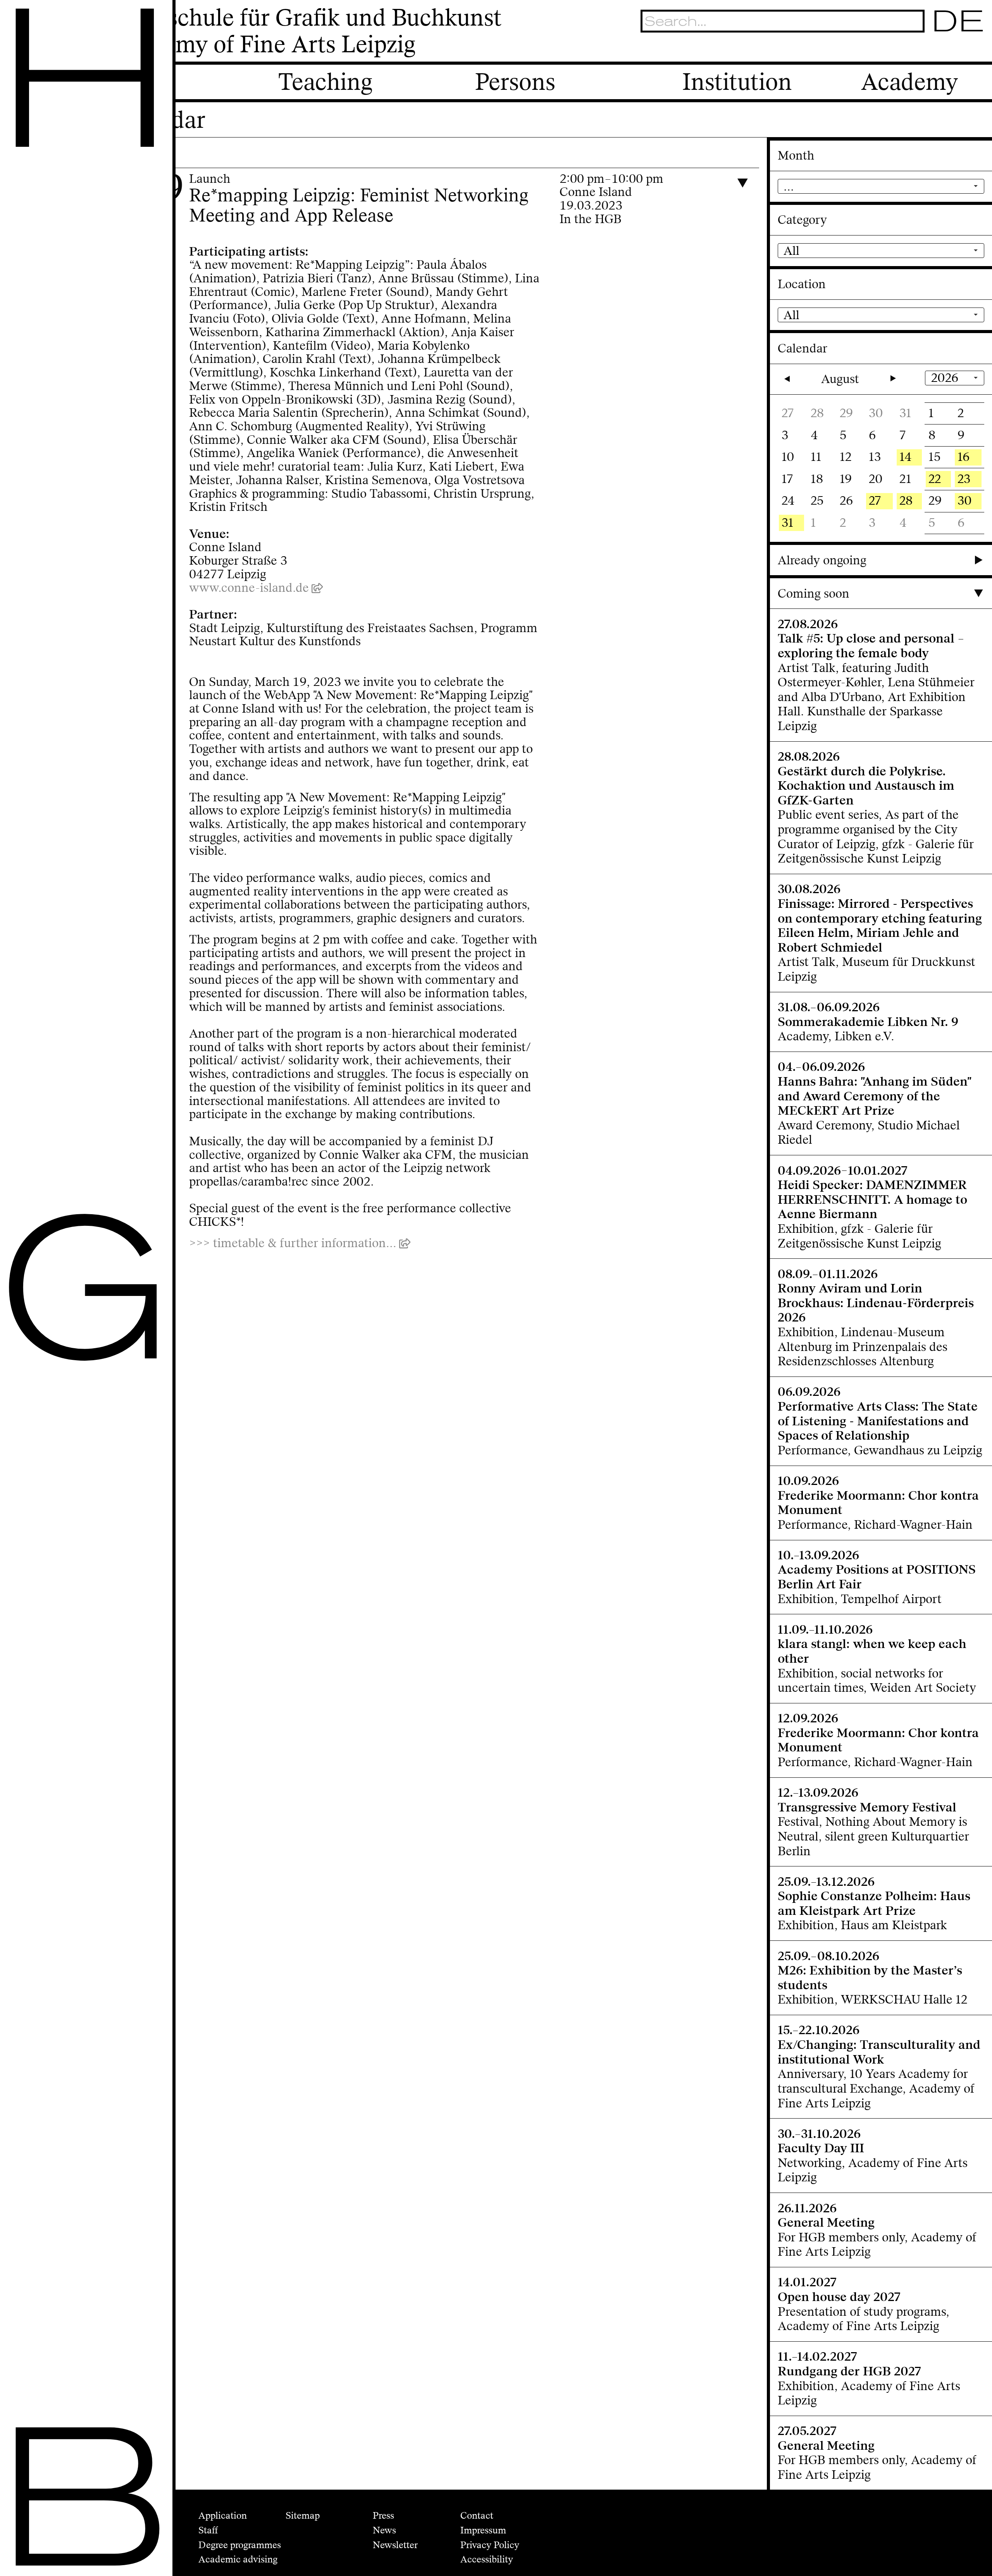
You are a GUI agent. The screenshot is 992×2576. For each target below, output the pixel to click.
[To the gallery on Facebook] (956, 49)
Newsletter (395, 2545)
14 (906, 457)
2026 (945, 378)
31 (788, 523)
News (384, 2530)
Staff (208, 2530)
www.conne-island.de (249, 588)
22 (935, 479)
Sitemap (303, 2516)
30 (965, 501)
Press (383, 2516)
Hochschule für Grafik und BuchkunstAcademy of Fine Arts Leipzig (306, 32)
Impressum (483, 2530)
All (791, 251)
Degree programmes (240, 2545)
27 (875, 501)
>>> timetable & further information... (293, 1243)
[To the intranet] (916, 49)
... (789, 186)
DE (958, 21)
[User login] (936, 49)
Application (223, 2516)
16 (964, 457)
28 (906, 501)
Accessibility (487, 2559)
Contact (477, 2516)
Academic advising (238, 2559)
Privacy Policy (490, 2545)
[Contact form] (976, 49)
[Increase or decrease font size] (898, 49)
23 (964, 479)
